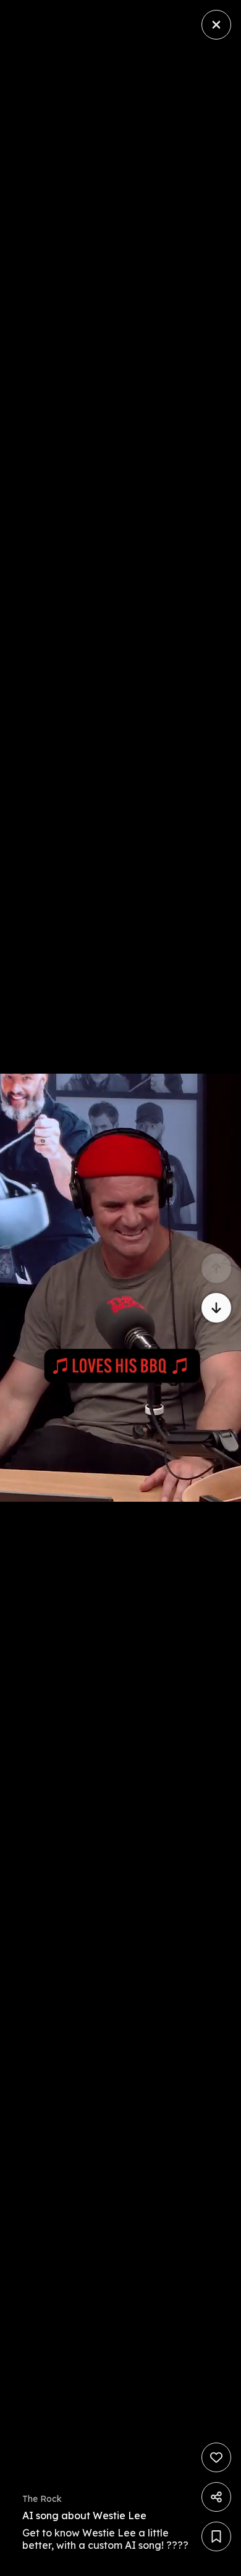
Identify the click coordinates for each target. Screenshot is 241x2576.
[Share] (216, 2497)
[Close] (216, 25)
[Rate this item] (216, 2457)
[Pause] (120, 1288)
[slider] (87, 2563)
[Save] (216, 2536)
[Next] (216, 1308)
